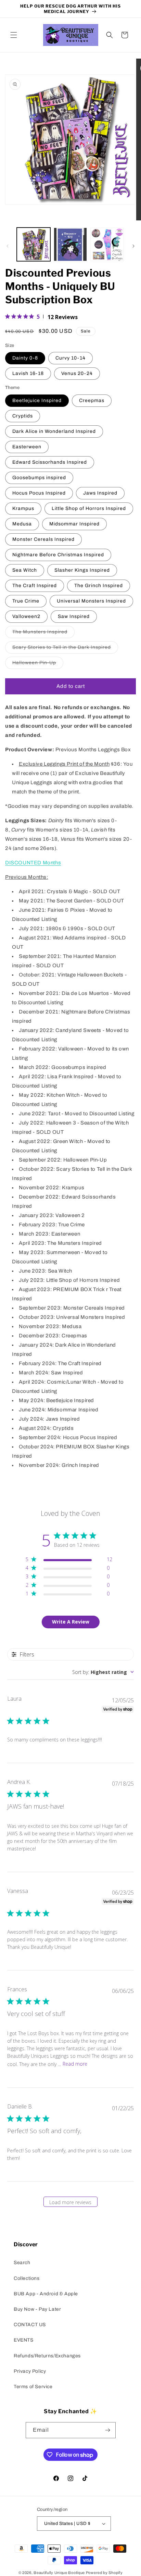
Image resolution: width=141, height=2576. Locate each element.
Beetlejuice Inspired (37, 400)
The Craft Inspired (35, 586)
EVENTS (24, 2340)
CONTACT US (30, 2325)
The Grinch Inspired (99, 586)
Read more (75, 2064)
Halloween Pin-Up (38, 664)
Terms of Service (33, 2387)
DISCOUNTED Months (33, 863)
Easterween (27, 447)
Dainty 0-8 (25, 358)
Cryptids (23, 416)
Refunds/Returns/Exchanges (47, 2356)
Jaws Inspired (100, 493)
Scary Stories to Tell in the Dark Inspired (65, 649)
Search (22, 2263)
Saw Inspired (74, 616)
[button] (14, 35)
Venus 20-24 (77, 373)
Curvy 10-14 (70, 358)
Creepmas (92, 400)
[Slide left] (8, 246)
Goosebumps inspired (39, 478)
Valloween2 (26, 616)
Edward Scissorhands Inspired (50, 462)
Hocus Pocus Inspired (39, 493)
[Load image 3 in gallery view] (107, 244)
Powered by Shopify (104, 2573)
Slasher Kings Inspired (82, 570)
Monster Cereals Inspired (43, 539)
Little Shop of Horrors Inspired (89, 508)
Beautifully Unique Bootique (59, 2573)
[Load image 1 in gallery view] (34, 244)
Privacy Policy (30, 2371)
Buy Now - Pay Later (37, 2309)
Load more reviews (70, 2202)
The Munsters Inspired (43, 634)
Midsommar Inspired (74, 524)
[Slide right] (133, 246)
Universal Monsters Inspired (91, 601)
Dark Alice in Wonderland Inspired (54, 431)
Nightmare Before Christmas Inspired (58, 555)
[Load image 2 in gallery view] (70, 244)
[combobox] (103, 1672)
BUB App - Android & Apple (46, 2294)
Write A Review (71, 1622)
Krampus (23, 508)
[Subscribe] (108, 2430)
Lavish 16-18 (28, 373)
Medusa (22, 524)
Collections (27, 2278)
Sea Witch (25, 570)
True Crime (26, 601)
